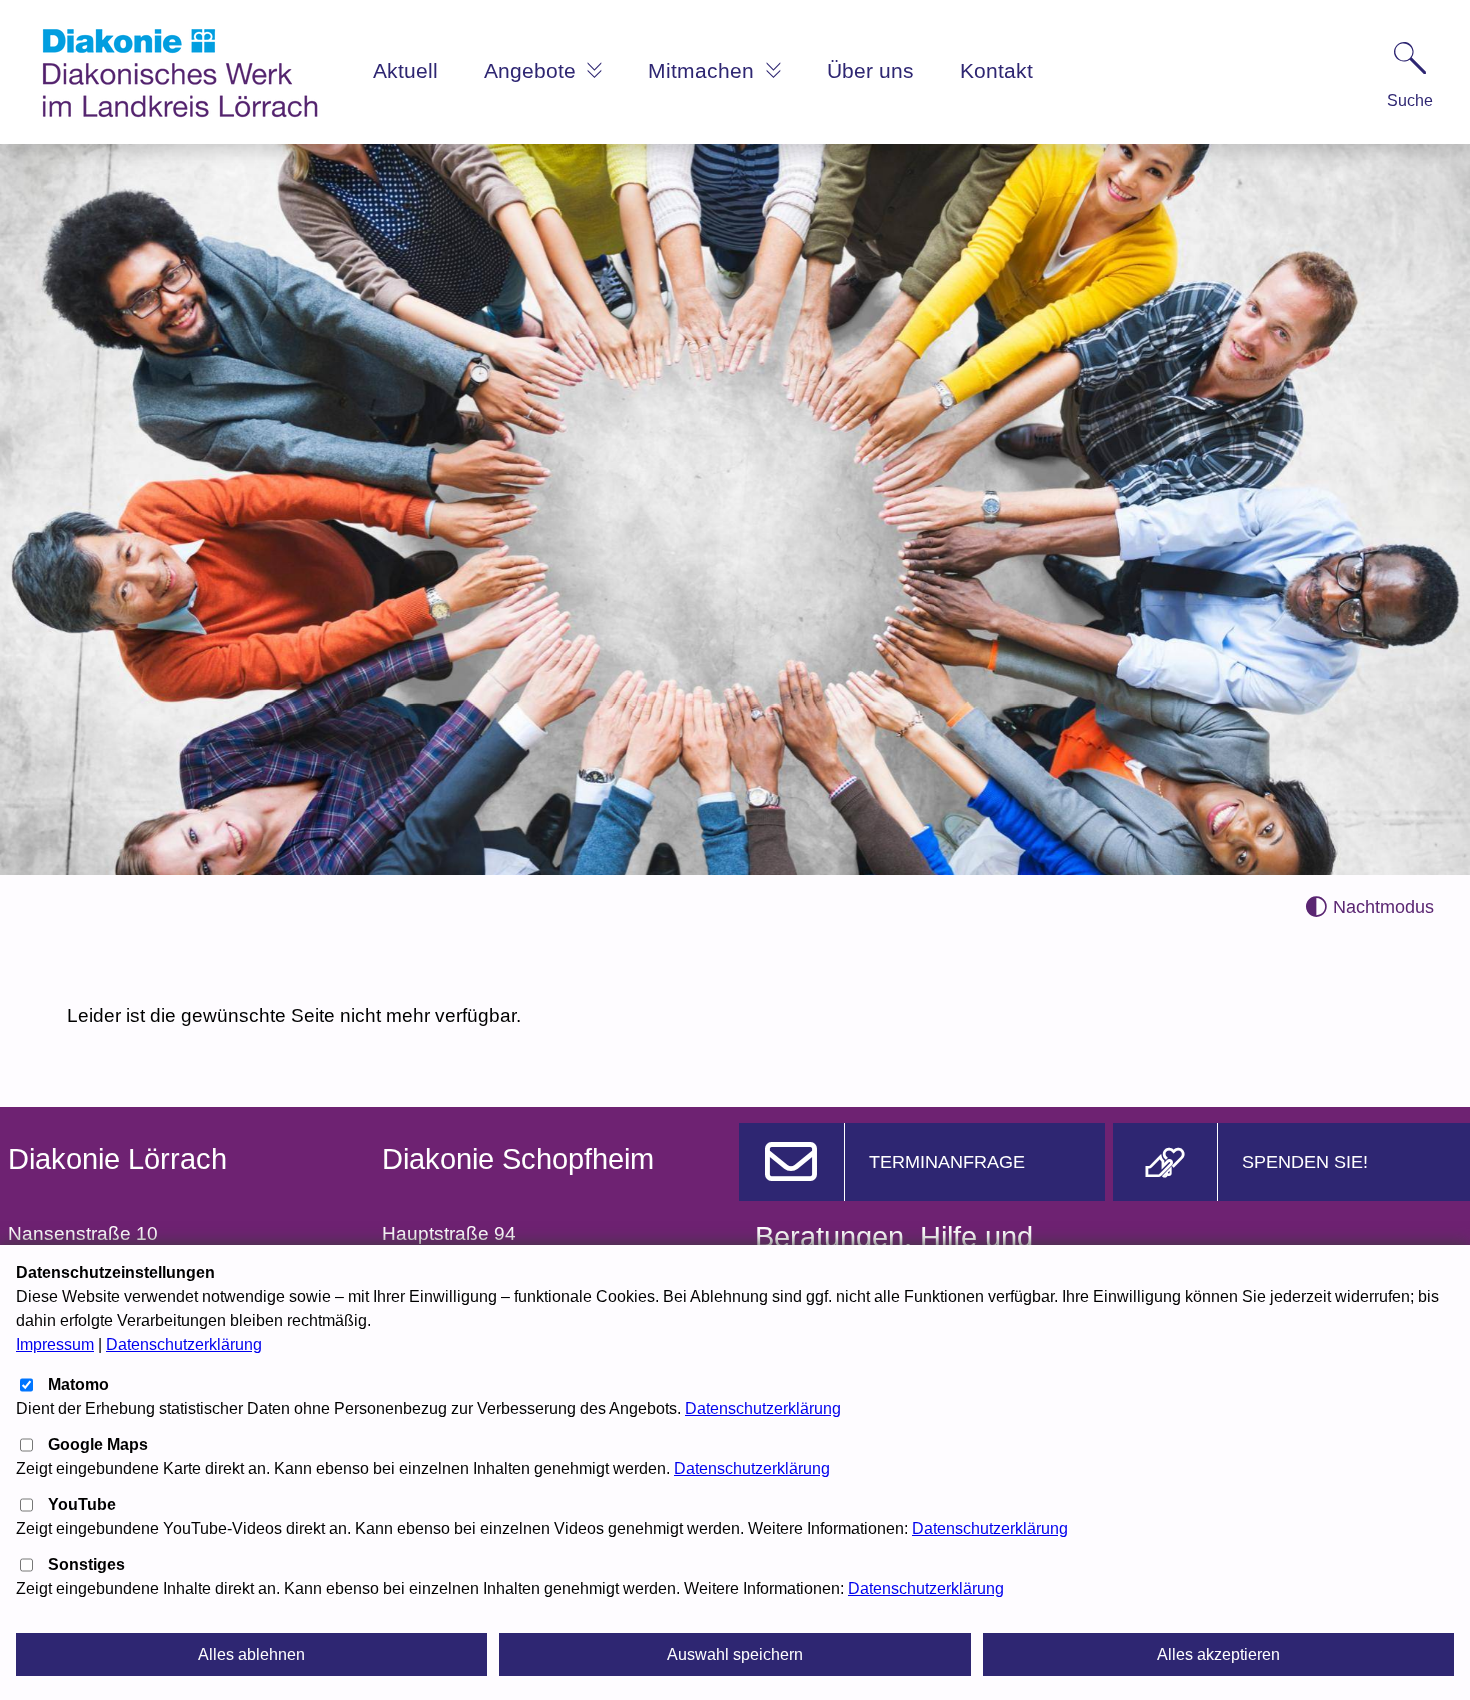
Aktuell (405, 70)
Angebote (533, 70)
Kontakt (996, 70)
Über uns (870, 70)
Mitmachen (704, 70)
